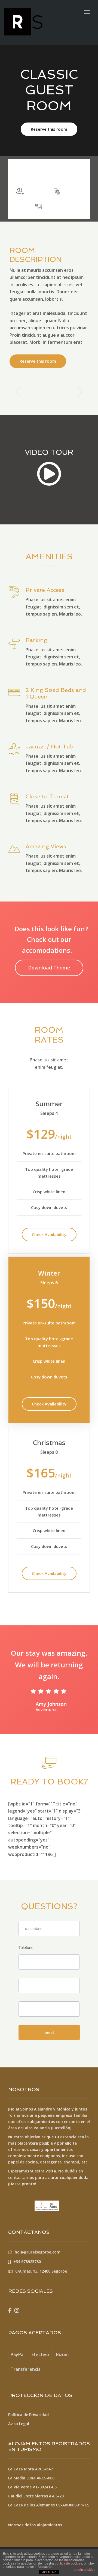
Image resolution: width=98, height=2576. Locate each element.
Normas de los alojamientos (35, 2525)
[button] (18, 392)
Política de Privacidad (28, 2415)
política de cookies (68, 2563)
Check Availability (49, 1234)
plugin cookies (85, 2570)
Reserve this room (49, 129)
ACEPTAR (49, 2572)
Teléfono (26, 1947)
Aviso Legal (19, 2424)
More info (68, 173)
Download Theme (49, 968)
